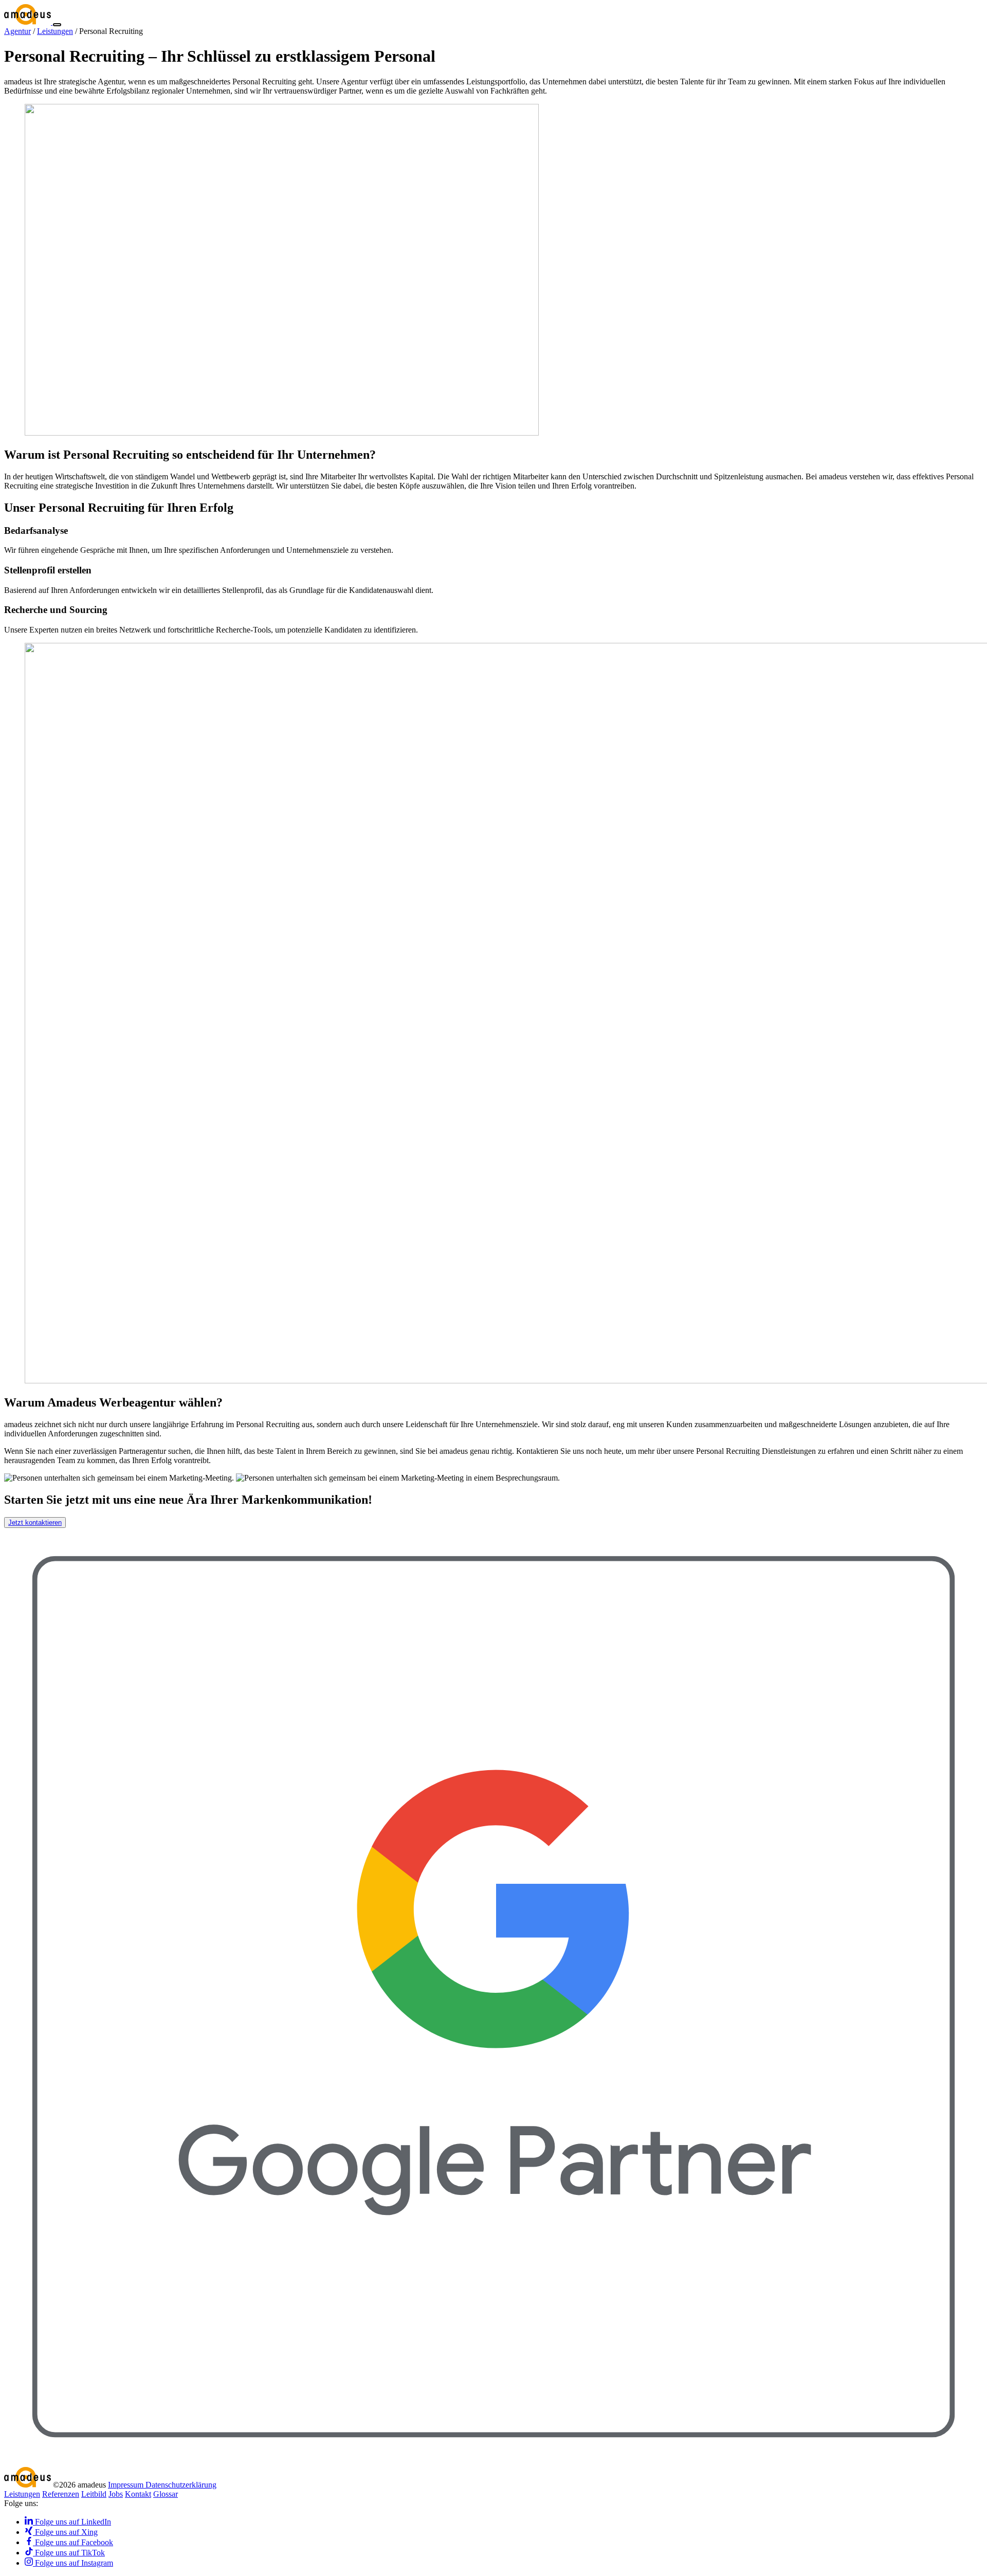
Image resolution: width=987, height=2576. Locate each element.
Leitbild (94, 2494)
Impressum (127, 2485)
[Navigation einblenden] (57, 25)
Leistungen (55, 31)
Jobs (116, 2494)
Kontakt (138, 2494)
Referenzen (61, 2494)
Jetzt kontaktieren (35, 1523)
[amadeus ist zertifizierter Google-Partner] (493, 2462)
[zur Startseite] (29, 22)
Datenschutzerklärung (181, 2485)
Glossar (166, 2494)
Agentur (17, 31)
